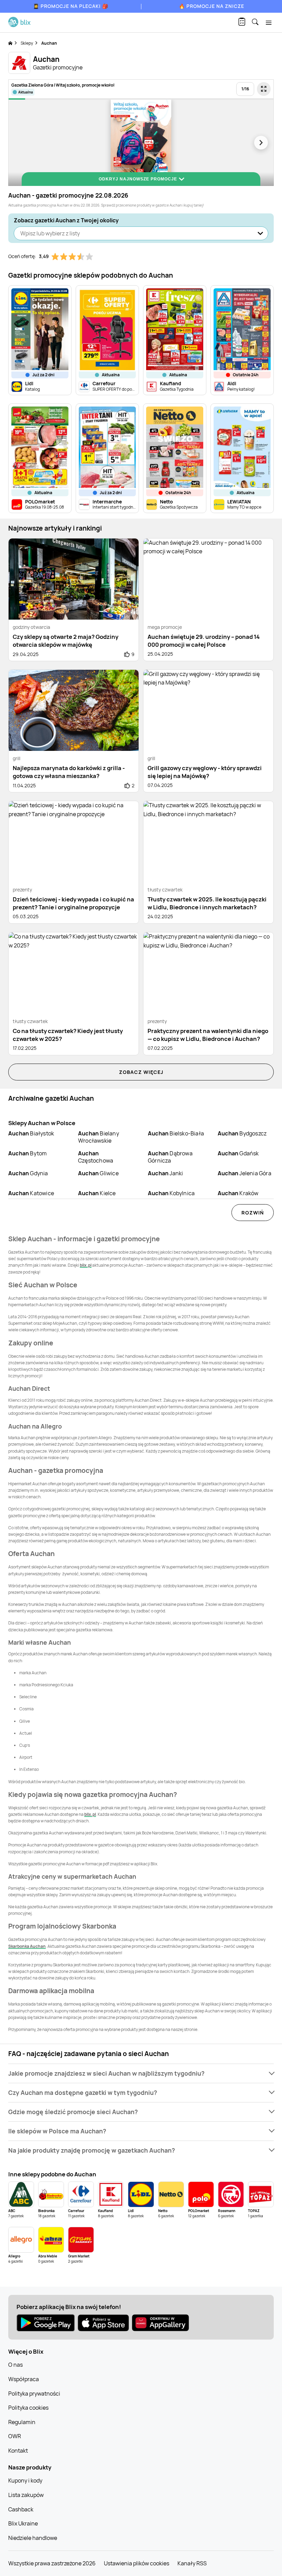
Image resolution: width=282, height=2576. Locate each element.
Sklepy (27, 43)
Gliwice (98, 1173)
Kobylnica (171, 1193)
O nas (15, 2365)
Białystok (31, 1133)
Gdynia (28, 1173)
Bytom (28, 1153)
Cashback (21, 2509)
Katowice (31, 1193)
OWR (15, 2436)
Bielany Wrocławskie (99, 1137)
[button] (141, 2073)
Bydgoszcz (242, 1133)
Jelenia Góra (245, 1173)
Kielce (97, 1193)
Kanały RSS (192, 2563)
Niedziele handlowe (33, 2538)
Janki (165, 1173)
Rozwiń (253, 1213)
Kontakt (18, 2451)
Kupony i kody (25, 2480)
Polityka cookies (28, 2408)
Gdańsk (238, 1153)
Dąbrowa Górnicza (170, 1157)
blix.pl (86, 1265)
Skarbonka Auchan (27, 1946)
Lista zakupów (26, 2495)
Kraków (238, 1193)
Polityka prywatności (34, 2394)
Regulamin (22, 2422)
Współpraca (24, 2379)
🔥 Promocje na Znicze (211, 6)
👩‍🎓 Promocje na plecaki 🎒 (71, 6)
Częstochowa (96, 1157)
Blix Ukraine (23, 2523)
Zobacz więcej (141, 1072)
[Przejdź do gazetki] (264, 89)
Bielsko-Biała (176, 1133)
